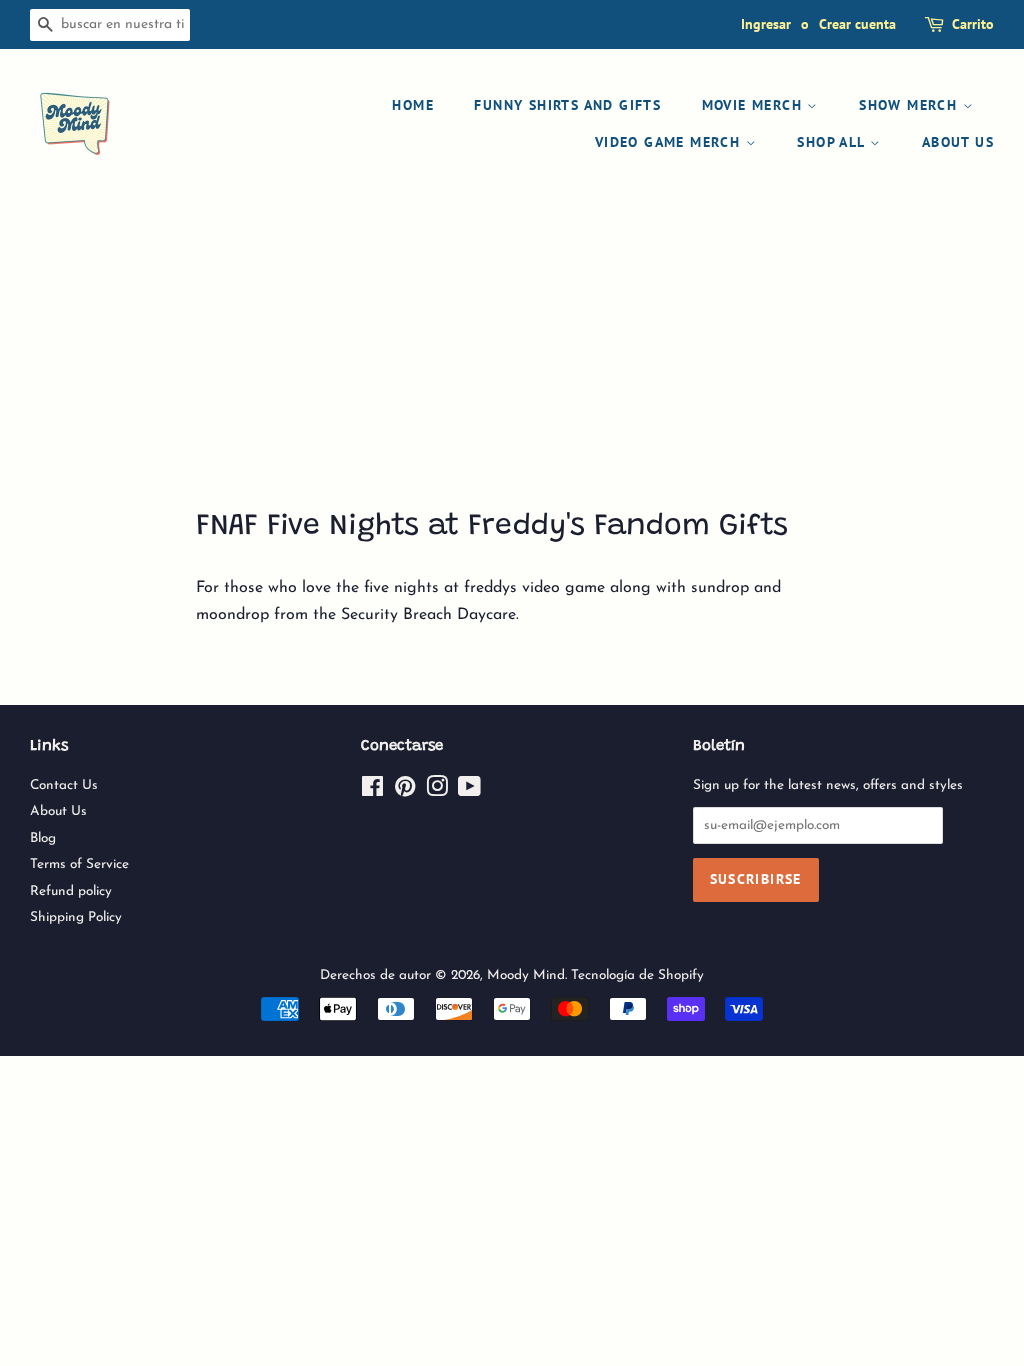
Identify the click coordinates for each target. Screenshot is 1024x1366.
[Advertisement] (512, 354)
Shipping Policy (76, 917)
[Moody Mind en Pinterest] (405, 791)
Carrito (973, 24)
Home (413, 105)
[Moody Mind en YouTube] (469, 791)
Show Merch (910, 105)
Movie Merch (755, 105)
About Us (958, 142)
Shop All (833, 142)
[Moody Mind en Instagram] (437, 791)
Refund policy (71, 891)
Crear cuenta (857, 24)
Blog (43, 838)
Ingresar (766, 24)
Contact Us (64, 785)
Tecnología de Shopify (637, 975)
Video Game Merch (670, 142)
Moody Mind (526, 975)
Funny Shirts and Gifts (567, 105)
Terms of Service (79, 864)
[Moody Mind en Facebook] (372, 791)
